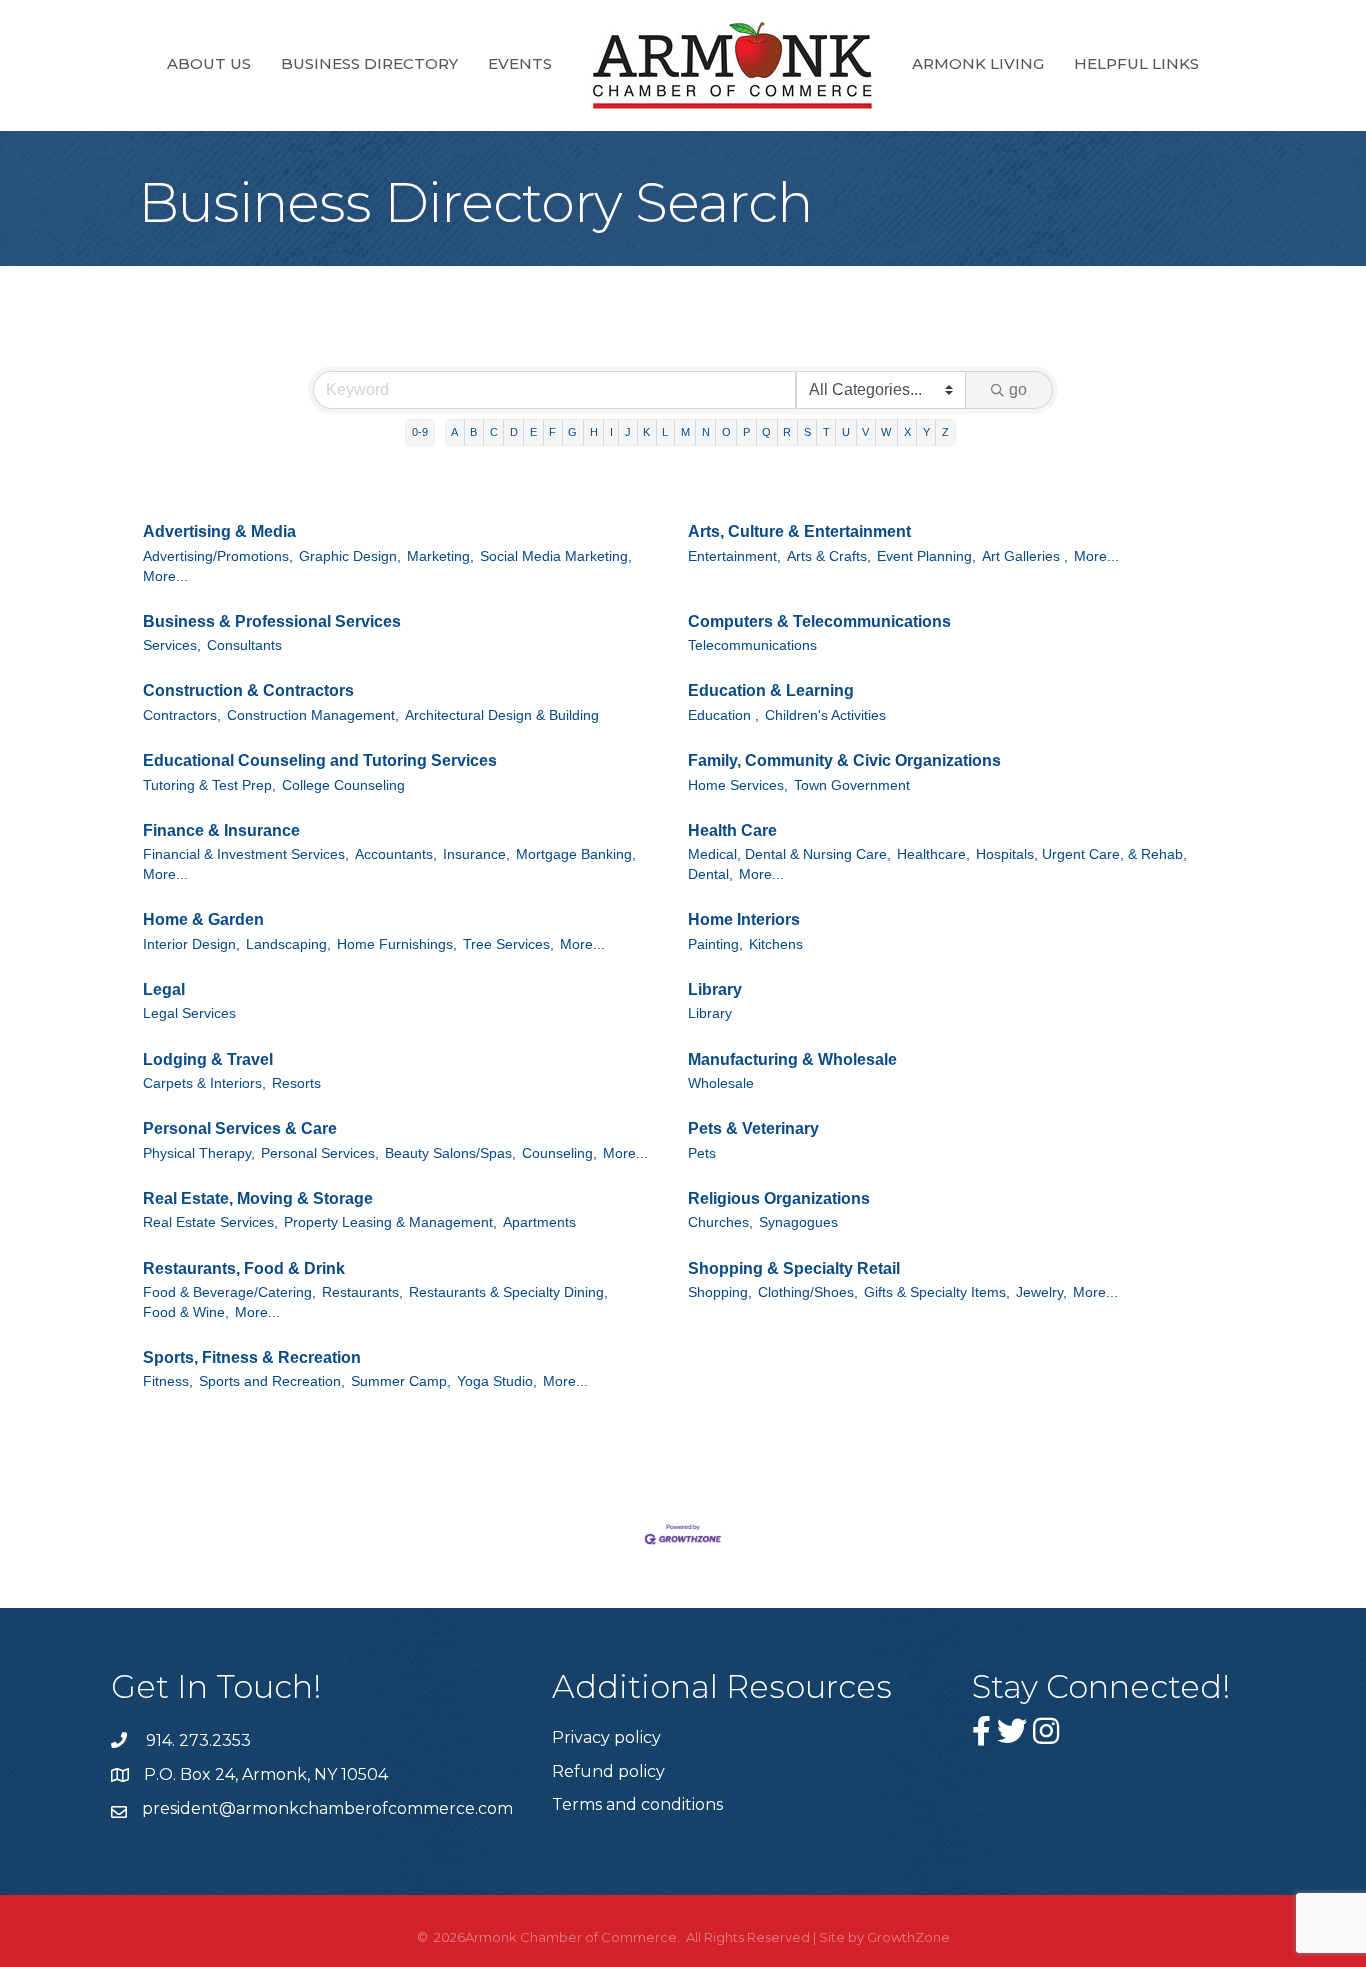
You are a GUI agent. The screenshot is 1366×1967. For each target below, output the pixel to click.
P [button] (746, 432)
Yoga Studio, (497, 1381)
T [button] (826, 432)
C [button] (494, 432)
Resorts (296, 1083)
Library (715, 989)
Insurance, (476, 854)
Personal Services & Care (240, 1128)
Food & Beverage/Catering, (229, 1292)
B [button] (473, 432)
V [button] (865, 432)
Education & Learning (771, 690)
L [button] (665, 432)
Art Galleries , (1025, 556)
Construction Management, (313, 715)
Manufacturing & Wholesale (792, 1059)
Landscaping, (288, 944)
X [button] (907, 432)
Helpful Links (1136, 63)
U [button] (846, 432)
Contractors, (182, 715)
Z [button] (945, 432)
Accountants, (396, 854)
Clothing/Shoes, (808, 1292)
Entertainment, (734, 556)
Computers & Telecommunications (819, 621)
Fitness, (168, 1381)
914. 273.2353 (196, 1740)
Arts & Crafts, (829, 556)
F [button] (552, 432)
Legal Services (189, 1013)
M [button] (685, 432)
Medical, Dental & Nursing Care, (789, 854)
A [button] (454, 432)
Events (520, 63)
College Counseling (343, 785)
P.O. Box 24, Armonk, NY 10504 (266, 1774)
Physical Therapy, (199, 1153)
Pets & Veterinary (753, 1128)
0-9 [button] (420, 432)
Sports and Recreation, (272, 1381)
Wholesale (721, 1083)
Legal (164, 989)
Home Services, (738, 785)
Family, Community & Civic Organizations (844, 760)
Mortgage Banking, (576, 854)
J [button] (628, 432)
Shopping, (720, 1292)
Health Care (732, 830)
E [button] (533, 432)
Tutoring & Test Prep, (209, 785)
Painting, (715, 944)
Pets (702, 1153)
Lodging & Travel (208, 1059)
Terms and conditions (637, 1804)
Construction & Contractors (248, 690)
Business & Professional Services (272, 621)
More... (165, 576)
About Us (209, 63)
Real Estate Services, (210, 1222)
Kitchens (776, 944)
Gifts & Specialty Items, (937, 1292)
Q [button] (766, 432)
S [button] (807, 432)
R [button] (787, 432)
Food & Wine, (186, 1312)
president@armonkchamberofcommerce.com (327, 1808)
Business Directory (369, 63)
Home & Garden (203, 919)
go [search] (1018, 389)
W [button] (886, 432)
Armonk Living (978, 63)
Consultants (244, 645)
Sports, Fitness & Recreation (252, 1357)
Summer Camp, (401, 1381)
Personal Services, (320, 1153)
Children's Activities (825, 715)
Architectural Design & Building (502, 715)
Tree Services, (508, 944)
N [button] (706, 432)
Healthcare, (933, 854)
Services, (172, 645)
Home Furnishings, (397, 944)
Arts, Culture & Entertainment (799, 531)
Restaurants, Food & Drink (244, 1268)
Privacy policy (606, 1737)
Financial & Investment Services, (246, 854)
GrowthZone (908, 1937)
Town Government (852, 785)
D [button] (514, 432)
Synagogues (798, 1222)
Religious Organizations (779, 1198)
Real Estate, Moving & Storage (258, 1198)
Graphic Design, (350, 556)
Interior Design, (191, 944)
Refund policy (608, 1771)
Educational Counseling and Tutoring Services (320, 760)
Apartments (539, 1222)
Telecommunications (752, 645)
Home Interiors (744, 919)
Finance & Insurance (221, 830)
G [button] (572, 432)
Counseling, (559, 1153)
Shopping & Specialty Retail (794, 1268)
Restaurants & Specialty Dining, (508, 1292)
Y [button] (926, 432)
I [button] (611, 432)
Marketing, (440, 556)
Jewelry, (1041, 1292)
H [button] (594, 432)
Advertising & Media (219, 531)
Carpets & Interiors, (204, 1083)
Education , (723, 715)
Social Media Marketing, (556, 556)
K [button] (646, 432)
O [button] (726, 432)
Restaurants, (362, 1292)
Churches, (720, 1222)
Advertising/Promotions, (218, 556)
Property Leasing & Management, (390, 1222)
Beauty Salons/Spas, (450, 1153)
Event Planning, (926, 556)
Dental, (710, 874)
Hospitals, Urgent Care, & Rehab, (1081, 854)
